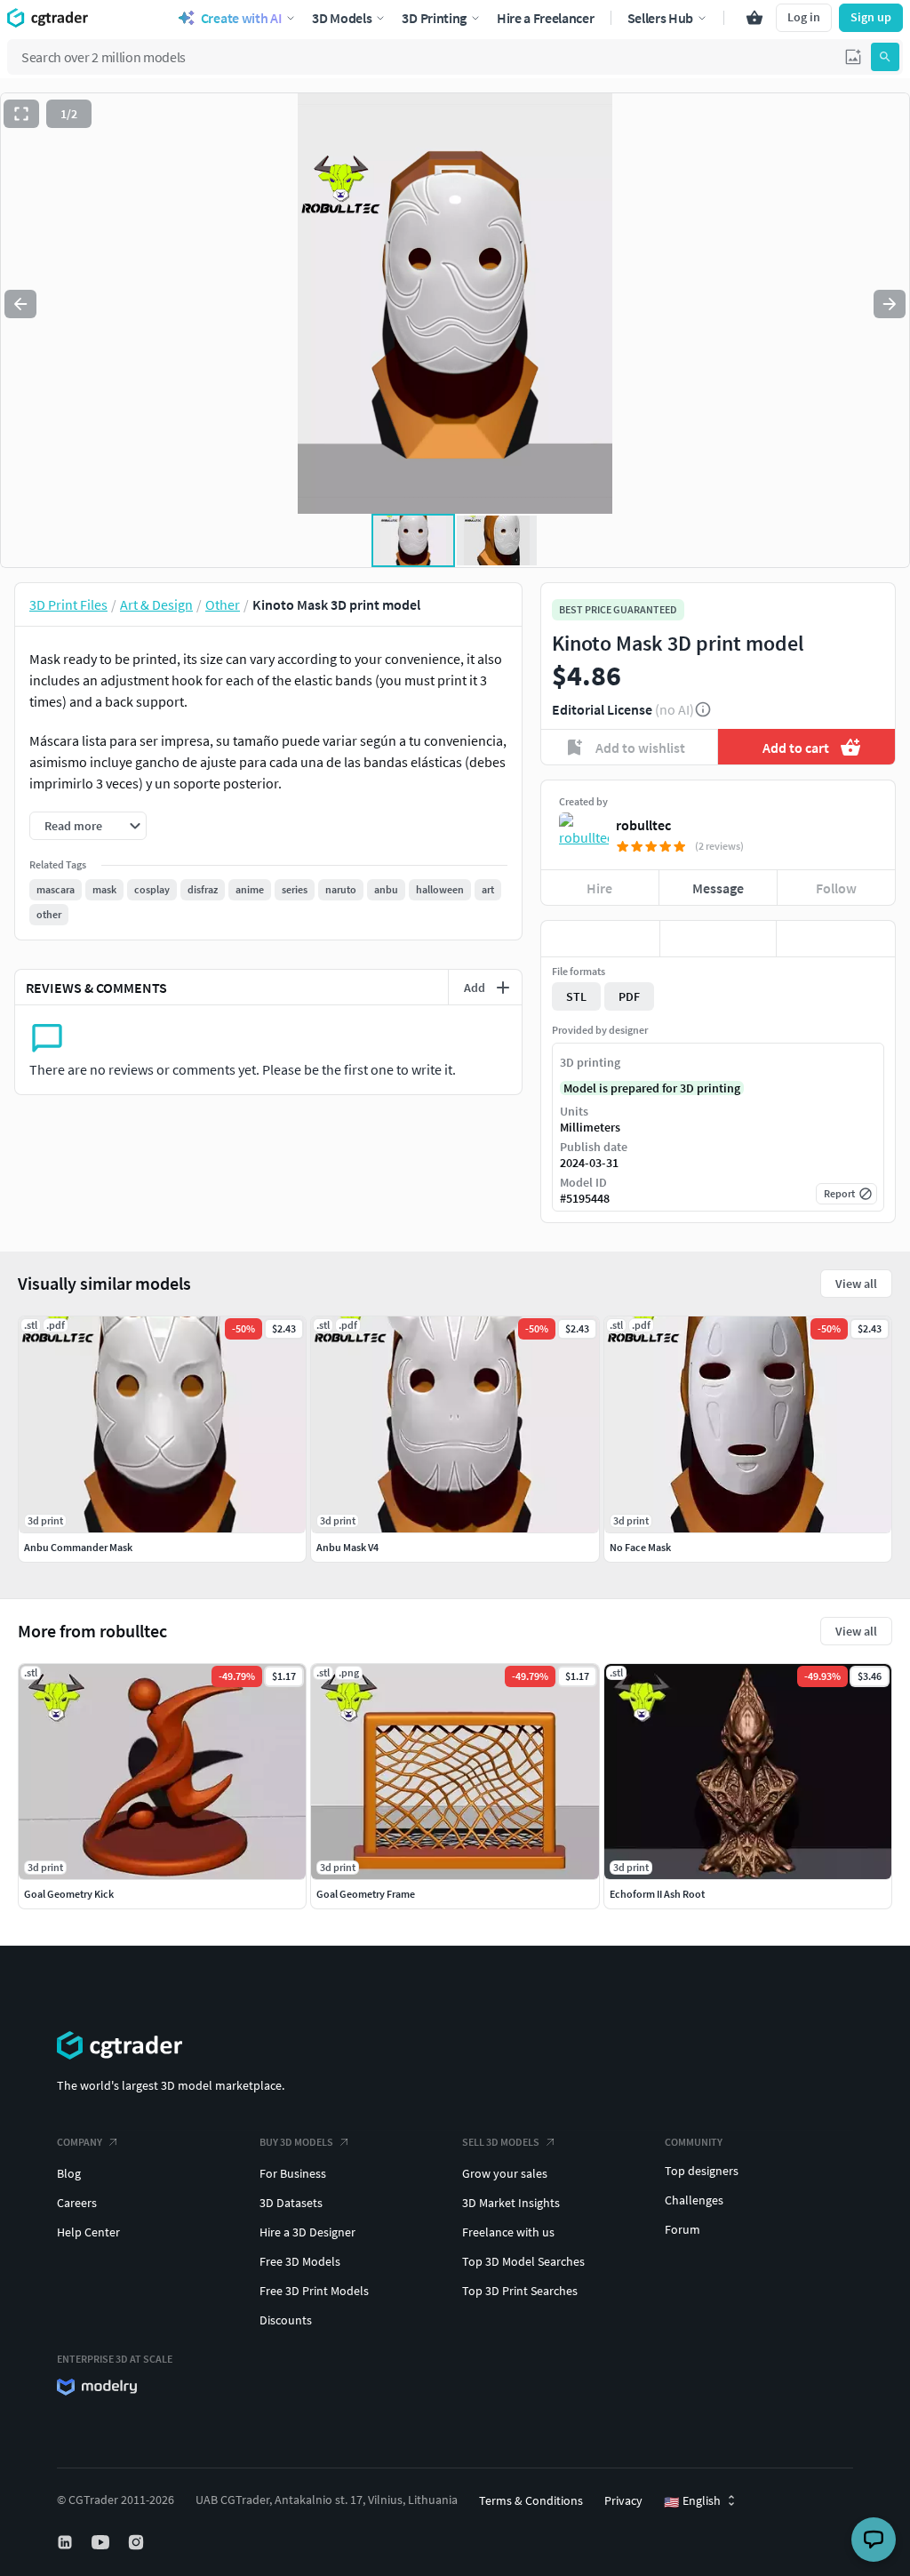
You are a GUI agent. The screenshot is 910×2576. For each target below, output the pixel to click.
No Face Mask (640, 1547)
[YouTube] (102, 2542)
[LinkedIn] (67, 2542)
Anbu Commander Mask (78, 1547)
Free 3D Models (300, 2261)
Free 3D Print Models (314, 2291)
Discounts (286, 2320)
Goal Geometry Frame (366, 1894)
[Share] (836, 939)
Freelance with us (508, 2232)
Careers (77, 2203)
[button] (853, 57)
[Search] (885, 57)
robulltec (643, 825)
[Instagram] (138, 2542)
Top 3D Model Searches (523, 2261)
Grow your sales (505, 2173)
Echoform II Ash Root (657, 1894)
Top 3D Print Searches (520, 2291)
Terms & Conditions (531, 2500)
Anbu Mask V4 (347, 1547)
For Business (293, 2173)
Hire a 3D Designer (307, 2232)
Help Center (88, 2232)
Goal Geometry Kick (69, 1894)
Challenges (694, 2200)
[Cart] (754, 18)
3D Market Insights (511, 2203)
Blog (69, 2173)
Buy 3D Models (296, 2142)
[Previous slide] (20, 304)
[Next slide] (890, 304)
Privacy (623, 2500)
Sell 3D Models (501, 2142)
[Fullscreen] (21, 114)
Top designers (702, 2171)
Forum (682, 2229)
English (692, 2501)
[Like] (600, 939)
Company (80, 2142)
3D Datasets (291, 2203)
